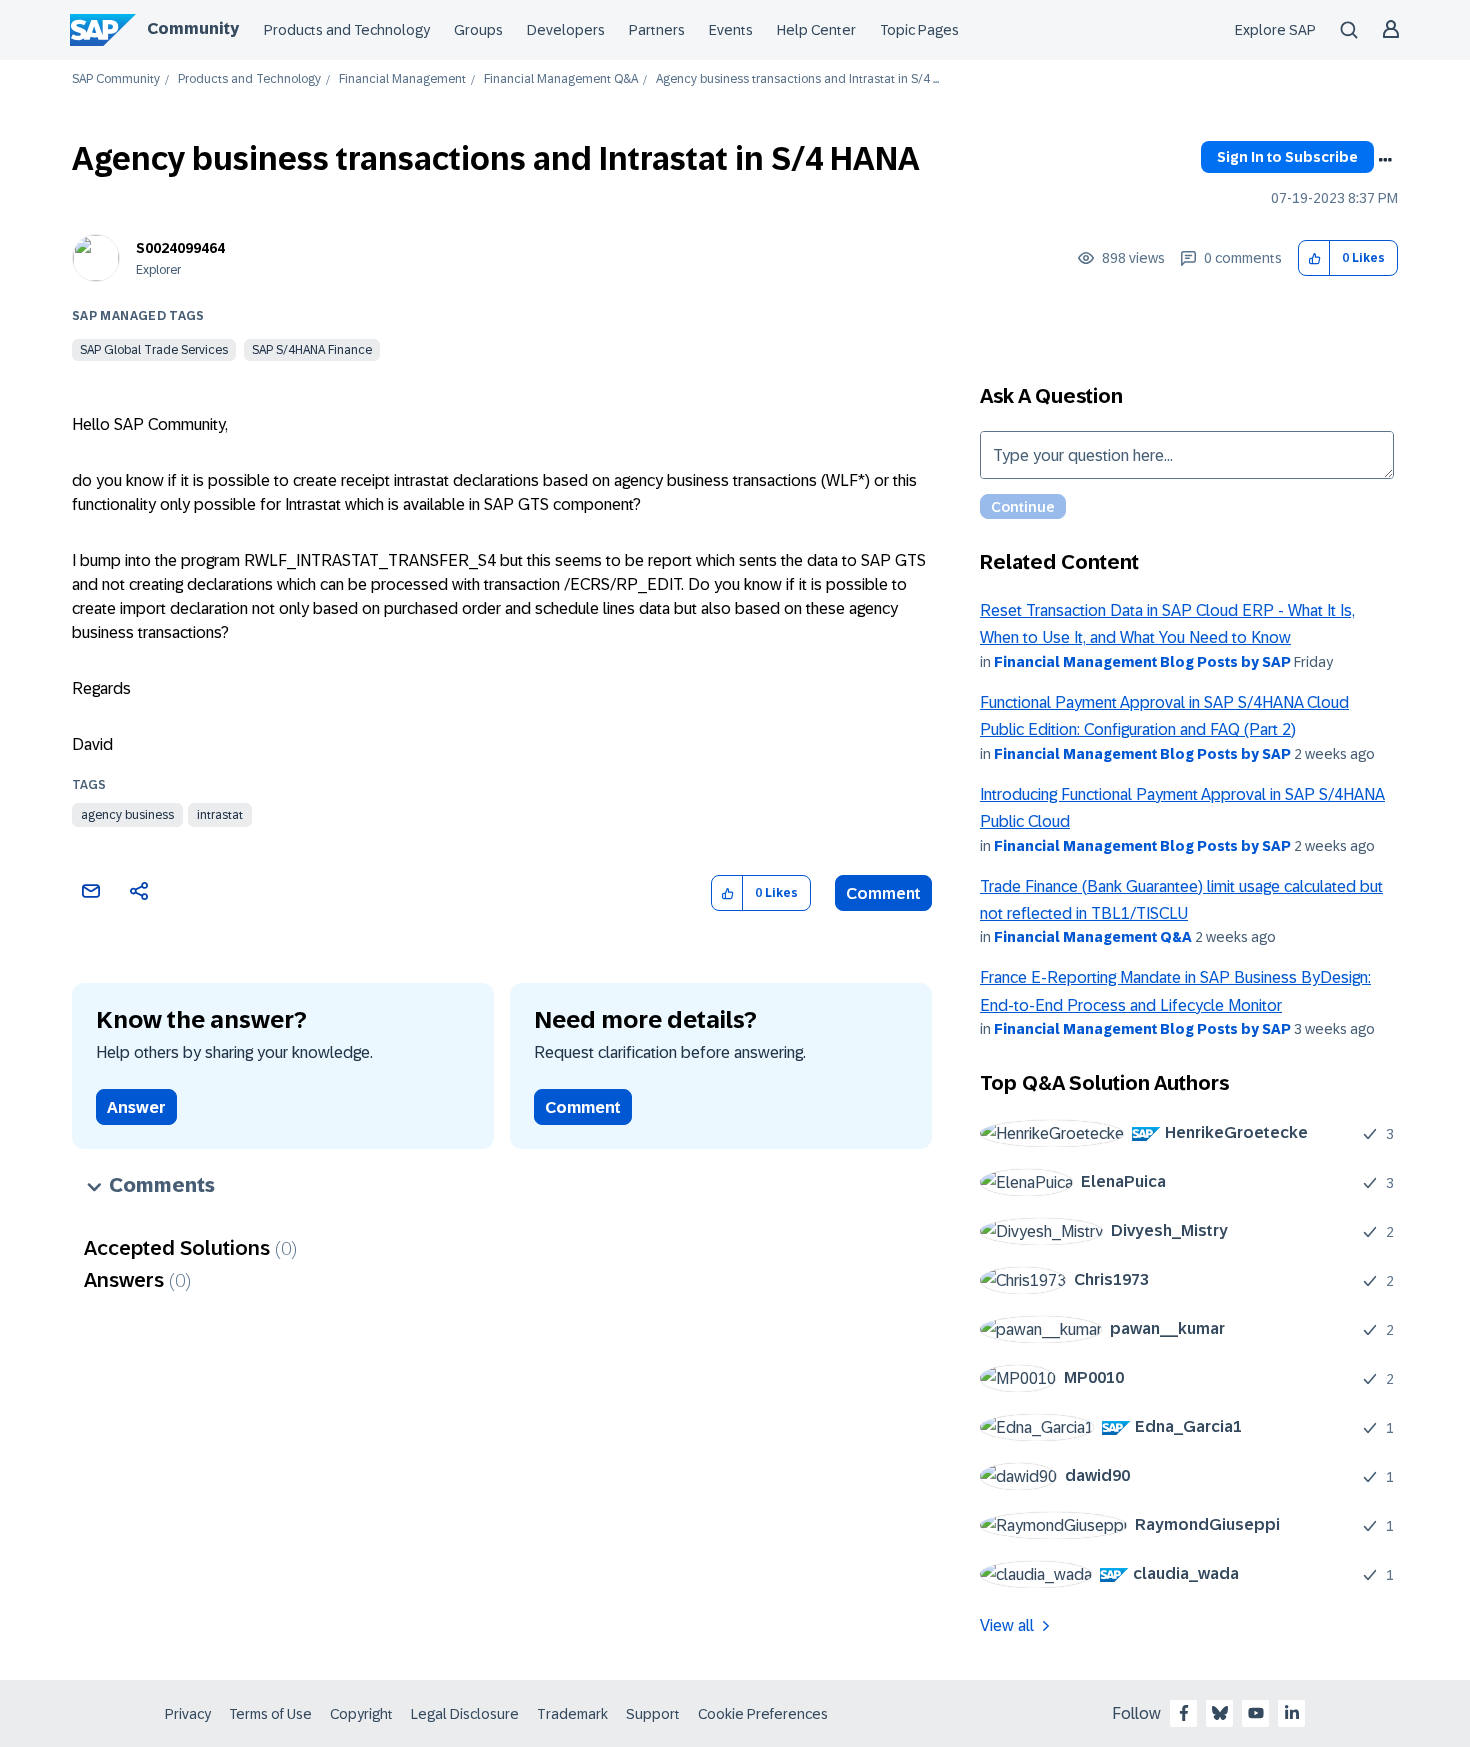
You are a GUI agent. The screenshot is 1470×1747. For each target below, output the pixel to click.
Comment (883, 893)
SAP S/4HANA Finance (312, 350)
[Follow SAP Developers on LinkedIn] (1292, 1713)
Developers (566, 30)
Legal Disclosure (465, 1714)
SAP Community (116, 79)
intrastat (220, 815)
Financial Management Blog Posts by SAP (1142, 662)
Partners (657, 30)
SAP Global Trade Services (154, 350)
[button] (1314, 258)
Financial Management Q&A (561, 79)
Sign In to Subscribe (1287, 157)
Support (653, 1714)
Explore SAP (1275, 30)
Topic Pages (919, 30)
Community (193, 28)
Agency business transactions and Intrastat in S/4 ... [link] (797, 79)
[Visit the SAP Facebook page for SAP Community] (1184, 1713)
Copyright (361, 1714)
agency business (127, 815)
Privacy (188, 1714)
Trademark (572, 1714)
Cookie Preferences (763, 1714)
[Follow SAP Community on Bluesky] (1220, 1713)
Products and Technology (347, 30)
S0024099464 (180, 248)
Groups (478, 30)
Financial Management (402, 79)
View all (1007, 1625)
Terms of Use (270, 1714)
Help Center (816, 30)
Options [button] (1385, 160)
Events (731, 30)
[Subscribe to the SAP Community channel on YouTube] (1256, 1713)
